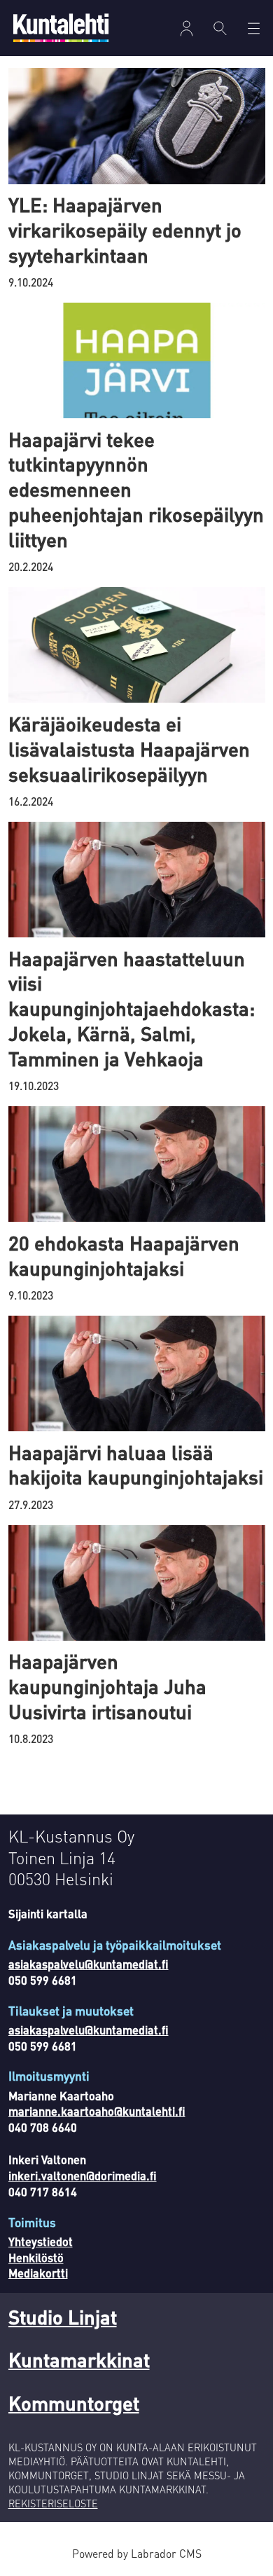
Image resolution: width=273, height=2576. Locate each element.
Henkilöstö (36, 2258)
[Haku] (220, 28)
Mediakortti (38, 2273)
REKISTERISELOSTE (53, 2503)
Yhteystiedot (41, 2241)
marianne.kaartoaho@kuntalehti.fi (97, 2111)
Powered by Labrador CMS (137, 2554)
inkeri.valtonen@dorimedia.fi (83, 2176)
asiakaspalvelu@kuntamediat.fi (89, 1964)
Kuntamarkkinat (79, 2360)
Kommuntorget (74, 2403)
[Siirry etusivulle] (61, 28)
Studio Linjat (63, 2317)
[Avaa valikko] (187, 28)
